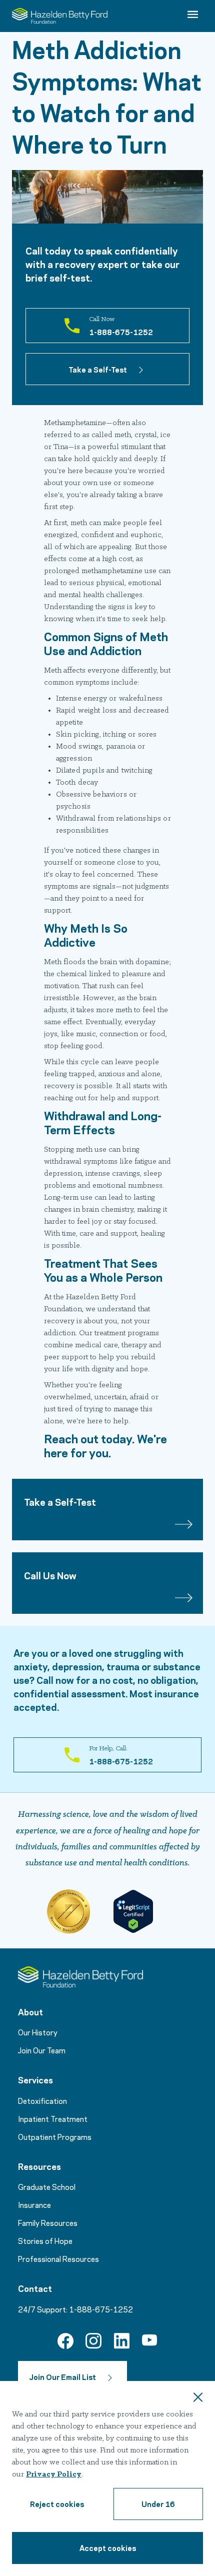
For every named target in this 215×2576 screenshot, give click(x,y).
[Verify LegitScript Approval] (133, 1911)
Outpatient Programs (55, 2136)
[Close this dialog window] (198, 2398)
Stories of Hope (45, 2240)
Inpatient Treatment (53, 2118)
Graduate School (47, 2186)
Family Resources (48, 2222)
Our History (38, 2032)
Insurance (34, 2204)
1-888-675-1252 (101, 2309)
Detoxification (42, 2100)
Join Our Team (42, 2050)
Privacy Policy (54, 2474)
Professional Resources (58, 2258)
